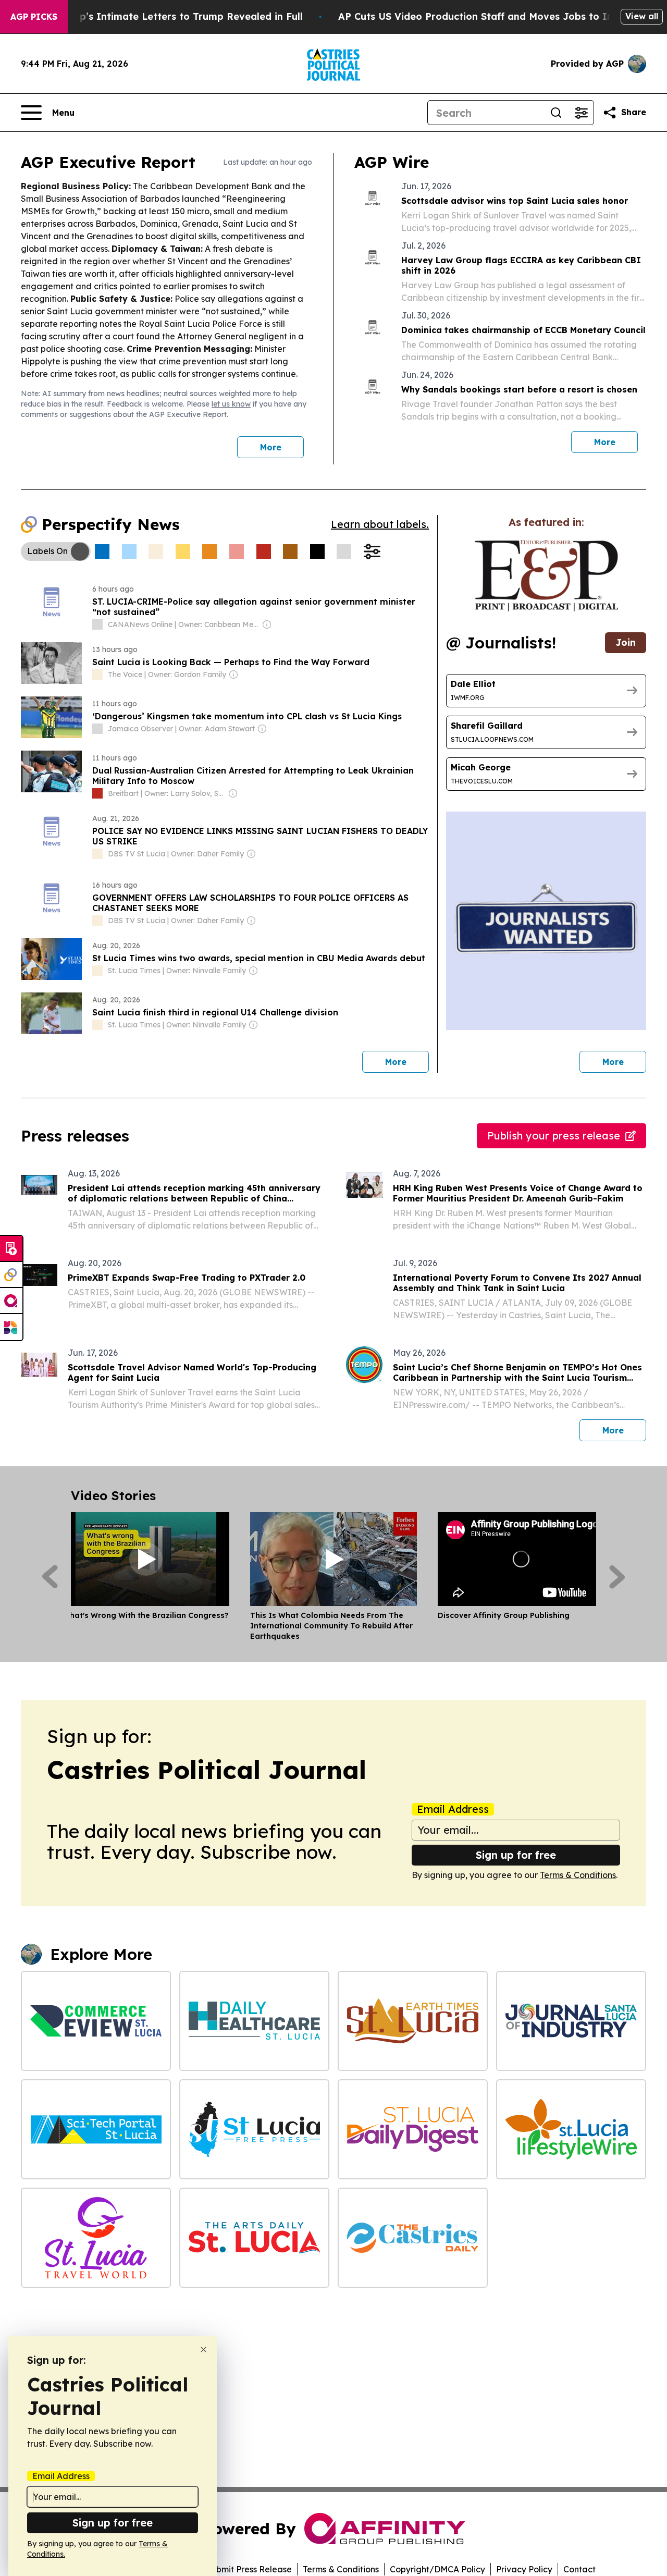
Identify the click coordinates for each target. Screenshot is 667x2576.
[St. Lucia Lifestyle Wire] (571, 2129)
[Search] (556, 113)
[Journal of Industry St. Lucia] (571, 2021)
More (271, 447)
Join (626, 642)
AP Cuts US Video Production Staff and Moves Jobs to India (483, 16)
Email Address (453, 1809)
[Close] (203, 2350)
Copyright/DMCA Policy (437, 2569)
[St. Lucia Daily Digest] (413, 2129)
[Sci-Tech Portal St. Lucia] (96, 2129)
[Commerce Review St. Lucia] (96, 2021)
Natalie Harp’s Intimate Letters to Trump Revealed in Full (163, 16)
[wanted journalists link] (546, 575)
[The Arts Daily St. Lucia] (254, 2238)
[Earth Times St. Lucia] (413, 2021)
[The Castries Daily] (413, 2238)
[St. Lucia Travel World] (96, 2238)
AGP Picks (34, 17)
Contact (579, 2569)
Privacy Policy (524, 2569)
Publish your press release (554, 1136)
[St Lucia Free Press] (254, 2129)
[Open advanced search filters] (581, 113)
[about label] (97, 624)
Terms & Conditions (578, 1875)
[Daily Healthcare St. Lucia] (254, 2021)
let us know (231, 404)
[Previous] (50, 1577)
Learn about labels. (380, 524)
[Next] (617, 1577)
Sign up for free (516, 1855)
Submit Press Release (249, 2569)
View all (642, 16)
